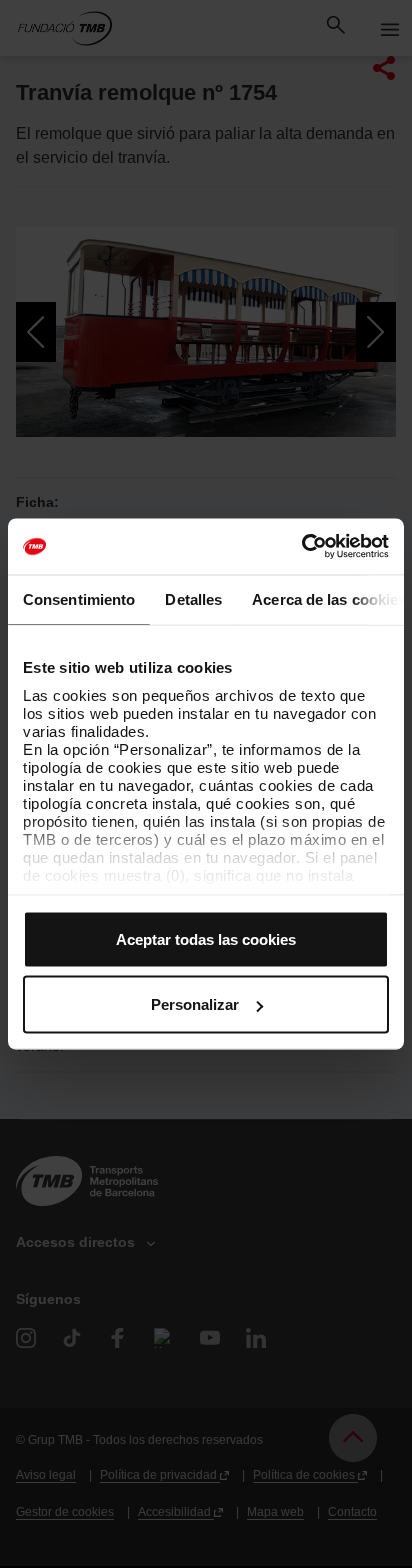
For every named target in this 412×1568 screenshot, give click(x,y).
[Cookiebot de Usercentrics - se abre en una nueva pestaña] (301, 547)
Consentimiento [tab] (79, 598)
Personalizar (195, 1004)
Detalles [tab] (193, 598)
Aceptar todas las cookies (206, 938)
